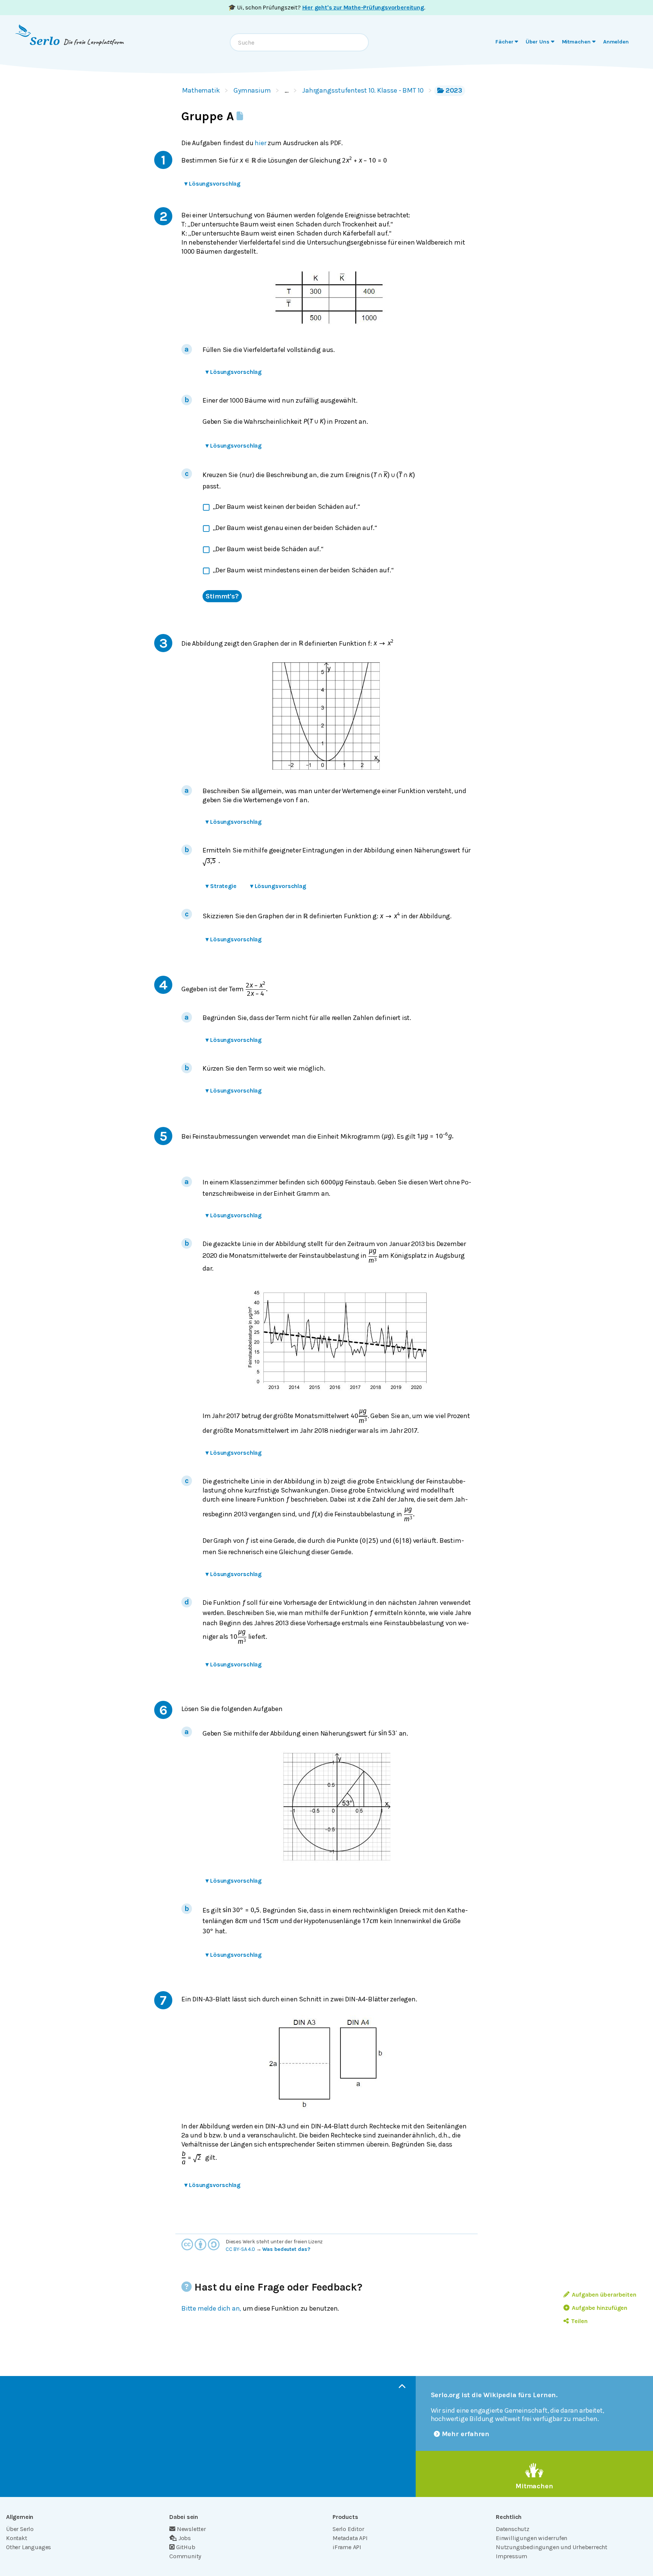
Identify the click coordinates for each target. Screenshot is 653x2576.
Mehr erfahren (466, 2434)
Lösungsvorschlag (212, 184)
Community (185, 2556)
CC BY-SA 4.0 (240, 2249)
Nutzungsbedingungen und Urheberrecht (552, 2547)
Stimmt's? (222, 596)
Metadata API (350, 2538)
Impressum (511, 2556)
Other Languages (29, 2547)
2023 (454, 90)
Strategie (221, 886)
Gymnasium (252, 90)
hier (260, 143)
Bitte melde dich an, (211, 2308)
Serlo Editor (348, 2529)
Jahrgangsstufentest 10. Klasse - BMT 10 (363, 90)
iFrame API (347, 2547)
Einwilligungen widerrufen (532, 2538)
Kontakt (17, 2538)
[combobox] (299, 42)
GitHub (186, 2547)
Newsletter (191, 2529)
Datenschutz (513, 2529)
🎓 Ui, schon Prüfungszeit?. (327, 7)
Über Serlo (20, 2529)
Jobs (185, 2538)
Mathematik (201, 90)
